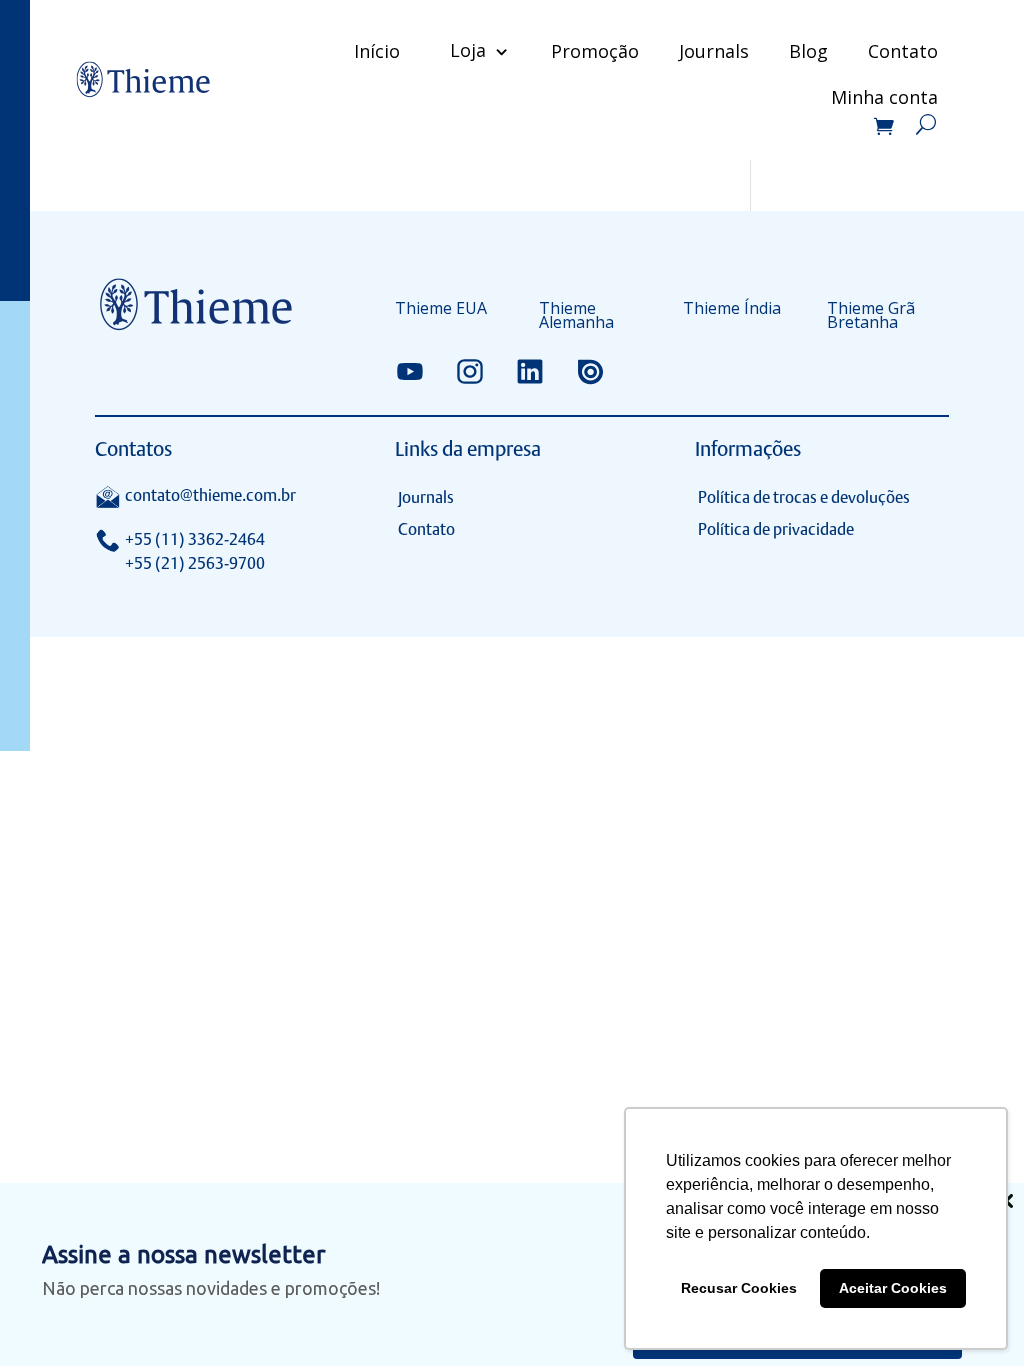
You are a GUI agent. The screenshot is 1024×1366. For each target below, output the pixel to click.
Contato (903, 51)
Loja (468, 50)
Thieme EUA (441, 310)
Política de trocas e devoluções (804, 497)
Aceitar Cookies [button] (893, 1288)
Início (377, 51)
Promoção (595, 51)
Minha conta (884, 99)
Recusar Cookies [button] (739, 1288)
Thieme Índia (732, 310)
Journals (714, 51)
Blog (808, 51)
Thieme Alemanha (576, 317)
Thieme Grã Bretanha (871, 317)
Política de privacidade (776, 529)
